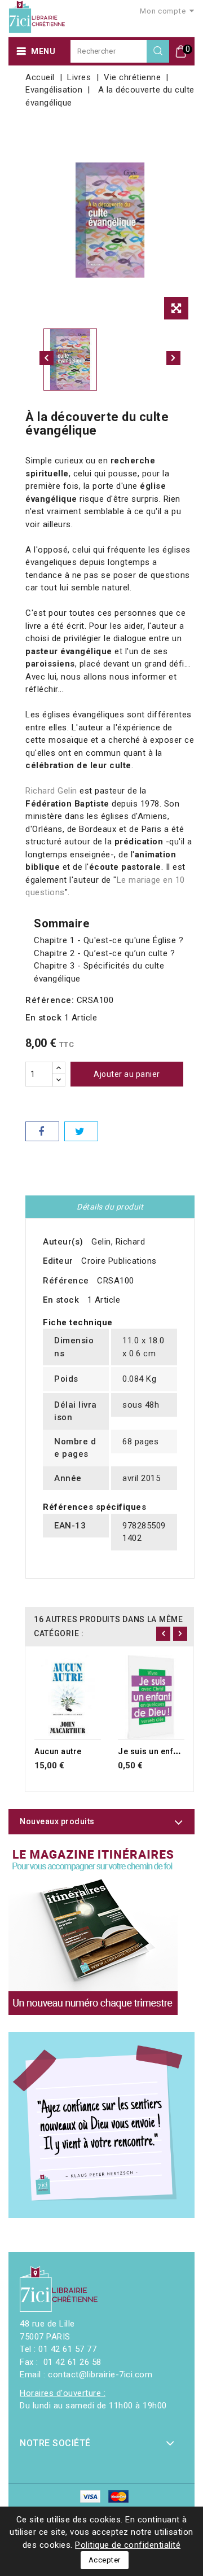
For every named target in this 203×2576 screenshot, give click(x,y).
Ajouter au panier (127, 1074)
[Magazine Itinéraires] (93, 1930)
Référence (66, 1281)
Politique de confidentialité (128, 2545)
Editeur (58, 1261)
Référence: (50, 1000)
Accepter (105, 2560)
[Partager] (42, 1131)
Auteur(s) (63, 1242)
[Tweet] (81, 1131)
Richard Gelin (51, 791)
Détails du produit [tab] (110, 1207)
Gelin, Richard (118, 1242)
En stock (43, 1018)
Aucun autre (58, 1751)
